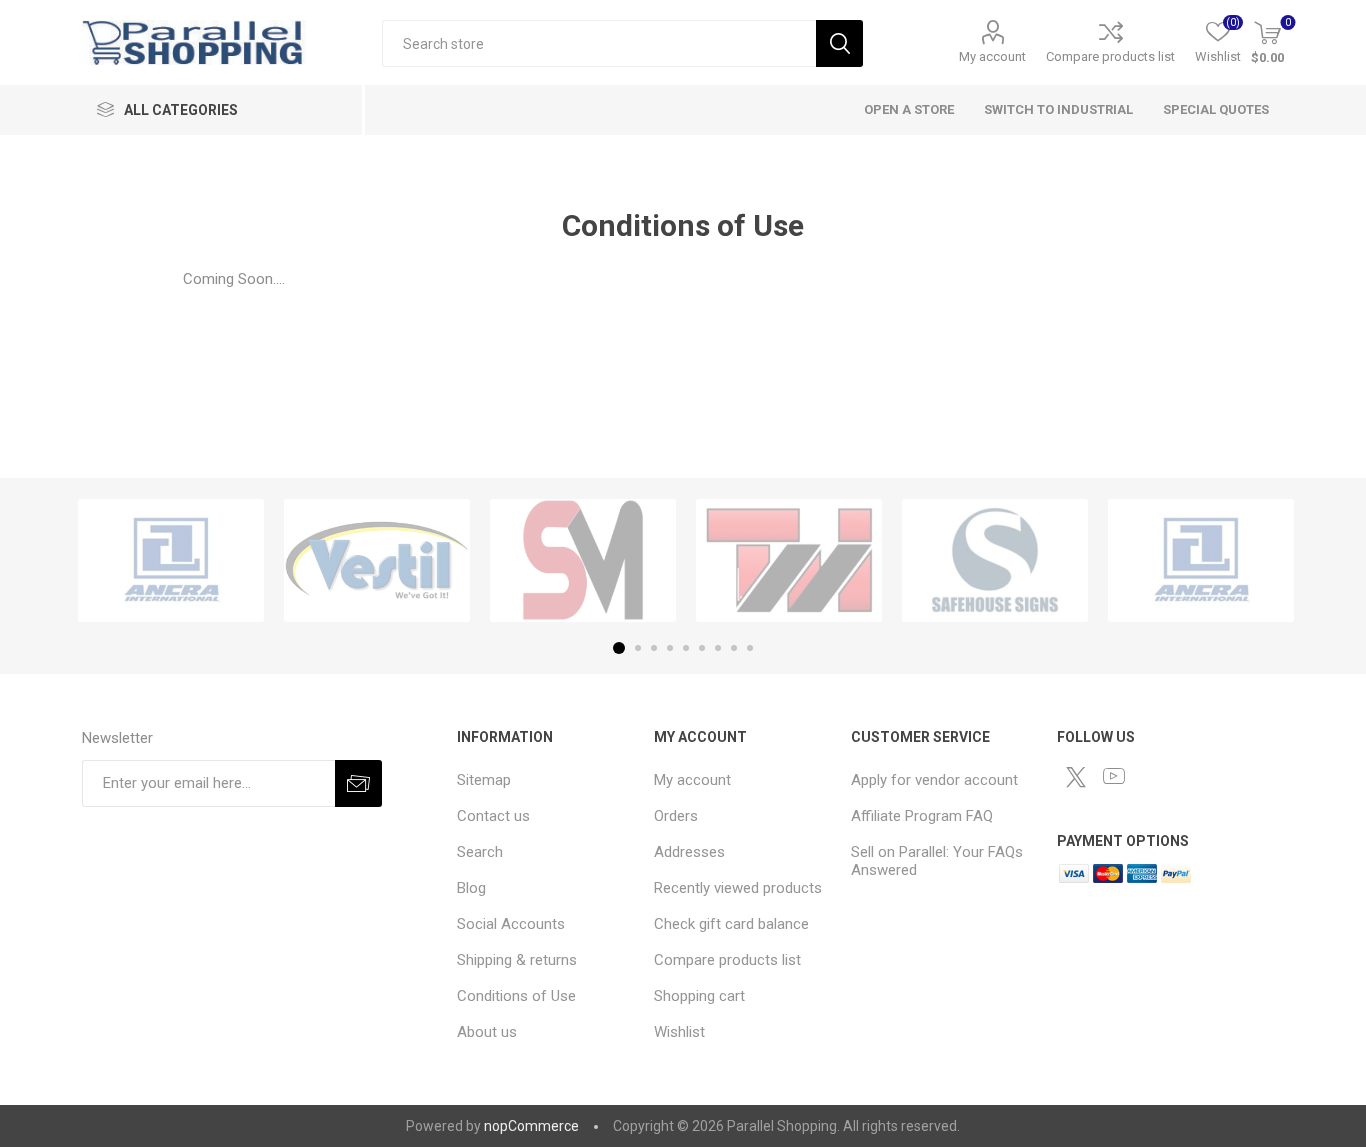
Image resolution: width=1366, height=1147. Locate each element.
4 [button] (670, 648)
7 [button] (718, 648)
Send (358, 783)
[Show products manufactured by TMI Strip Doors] (789, 560)
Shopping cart (699, 996)
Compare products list (1110, 56)
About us (487, 1032)
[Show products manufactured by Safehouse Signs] (995, 560)
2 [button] (638, 648)
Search (839, 43)
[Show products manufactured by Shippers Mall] (583, 560)
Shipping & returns (517, 960)
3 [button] (654, 648)
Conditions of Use (516, 996)
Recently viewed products (738, 888)
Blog (471, 888)
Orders (676, 816)
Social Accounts (511, 924)
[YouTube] (1114, 776)
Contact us (493, 816)
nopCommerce (531, 1126)
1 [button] (619, 648)
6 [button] (702, 648)
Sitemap (484, 780)
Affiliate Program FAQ (922, 816)
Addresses (689, 852)
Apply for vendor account (934, 780)
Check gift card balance (731, 924)
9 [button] (750, 648)
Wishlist (679, 1032)
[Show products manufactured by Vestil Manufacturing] (377, 560)
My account (992, 56)
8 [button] (734, 648)
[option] (171, 560)
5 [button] (686, 648)
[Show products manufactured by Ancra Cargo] (171, 560)
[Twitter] (1076, 777)
